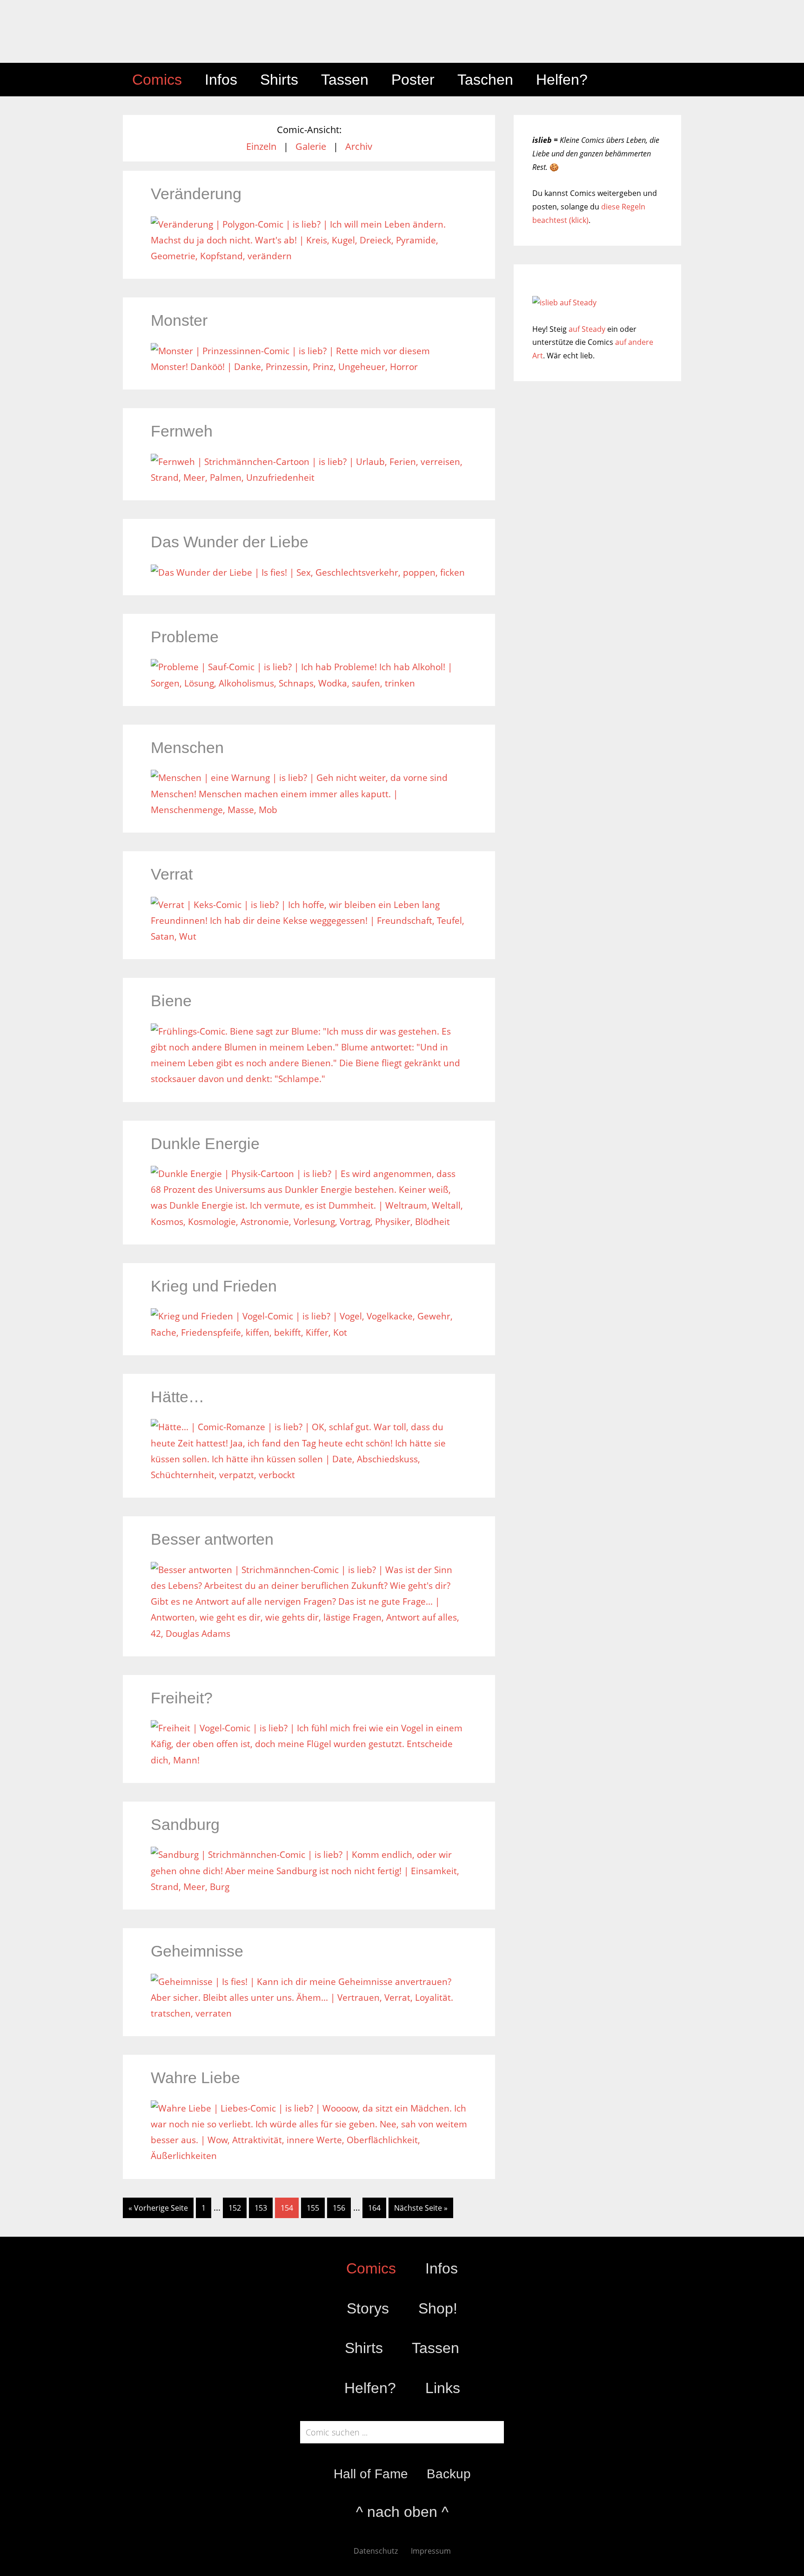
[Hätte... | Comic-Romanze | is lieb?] (309, 1475)
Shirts (364, 2348)
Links (443, 2388)
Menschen (187, 747)
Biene (171, 1001)
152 (235, 2208)
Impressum (431, 2551)
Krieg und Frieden (214, 1286)
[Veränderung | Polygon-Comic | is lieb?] (309, 256)
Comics (371, 2268)
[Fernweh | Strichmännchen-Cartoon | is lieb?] (309, 478)
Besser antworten (212, 1539)
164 (374, 2208)
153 (261, 2208)
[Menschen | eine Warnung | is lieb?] (309, 810)
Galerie (311, 146)
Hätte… (178, 1397)
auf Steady (587, 329)
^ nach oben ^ (402, 2512)
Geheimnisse (197, 1951)
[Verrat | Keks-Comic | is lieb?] (309, 936)
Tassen (435, 2348)
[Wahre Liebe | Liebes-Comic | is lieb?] (309, 2156)
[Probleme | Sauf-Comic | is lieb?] (309, 683)
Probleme (185, 637)
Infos (442, 2268)
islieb (207, 31)
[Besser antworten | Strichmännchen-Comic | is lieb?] (309, 1634)
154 (287, 2208)
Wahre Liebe (195, 2078)
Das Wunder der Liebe (230, 542)
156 (339, 2208)
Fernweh (182, 431)
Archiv (359, 146)
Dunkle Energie (205, 1143)
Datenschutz (376, 2551)
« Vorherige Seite (158, 2208)
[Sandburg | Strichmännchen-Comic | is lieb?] (309, 1887)
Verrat (172, 874)
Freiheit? (182, 1698)
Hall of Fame (371, 2474)
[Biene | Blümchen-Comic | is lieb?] (309, 1079)
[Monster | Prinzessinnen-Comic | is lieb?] (309, 367)
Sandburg (185, 1824)
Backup (449, 2474)
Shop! (438, 2308)
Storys (368, 2308)
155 (313, 2208)
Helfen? (370, 2388)
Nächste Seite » (421, 2208)
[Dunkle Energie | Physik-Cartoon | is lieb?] (309, 1222)
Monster (179, 320)
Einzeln (261, 146)
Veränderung (196, 194)
